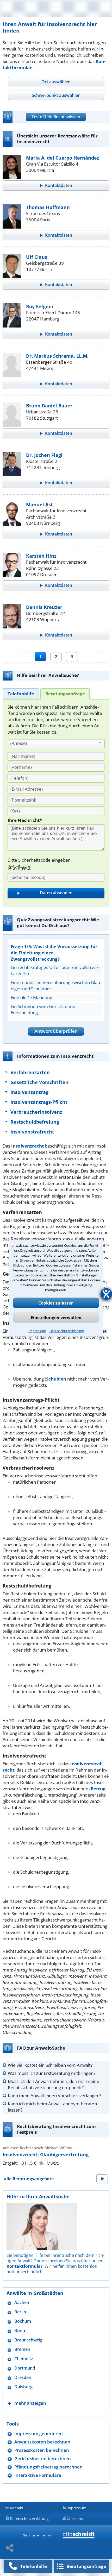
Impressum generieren (39, 2433)
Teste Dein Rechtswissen (56, 117)
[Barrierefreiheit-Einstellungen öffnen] (106, 1294)
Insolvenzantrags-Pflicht (39, 1102)
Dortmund (25, 2368)
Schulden (56, 1379)
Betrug (98, 1789)
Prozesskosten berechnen (42, 2450)
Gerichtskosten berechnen (43, 2458)
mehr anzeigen (30, 2403)
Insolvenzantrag (29, 1092)
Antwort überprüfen (56, 1031)
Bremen (22, 2349)
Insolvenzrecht (27, 1146)
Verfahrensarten (30, 1072)
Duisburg (23, 2387)
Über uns (75, 2519)
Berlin (20, 2312)
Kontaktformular (24, 2266)
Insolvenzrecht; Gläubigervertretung (46, 2155)
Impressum (37, 1331)
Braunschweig (28, 2340)
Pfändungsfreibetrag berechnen (48, 2467)
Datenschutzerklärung (67, 1331)
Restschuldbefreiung (35, 1122)
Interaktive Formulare (38, 2475)
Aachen (22, 2303)
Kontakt (17, 2508)
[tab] (56, 82)
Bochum (23, 2321)
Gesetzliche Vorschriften (39, 1082)
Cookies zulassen (56, 1303)
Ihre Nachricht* (25, 820)
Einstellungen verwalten (56, 1317)
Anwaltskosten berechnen (42, 2442)
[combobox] (56, 744)
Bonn (20, 2331)
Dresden (23, 2377)
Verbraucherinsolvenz (36, 1112)
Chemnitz (24, 2359)
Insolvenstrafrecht (32, 1132)
